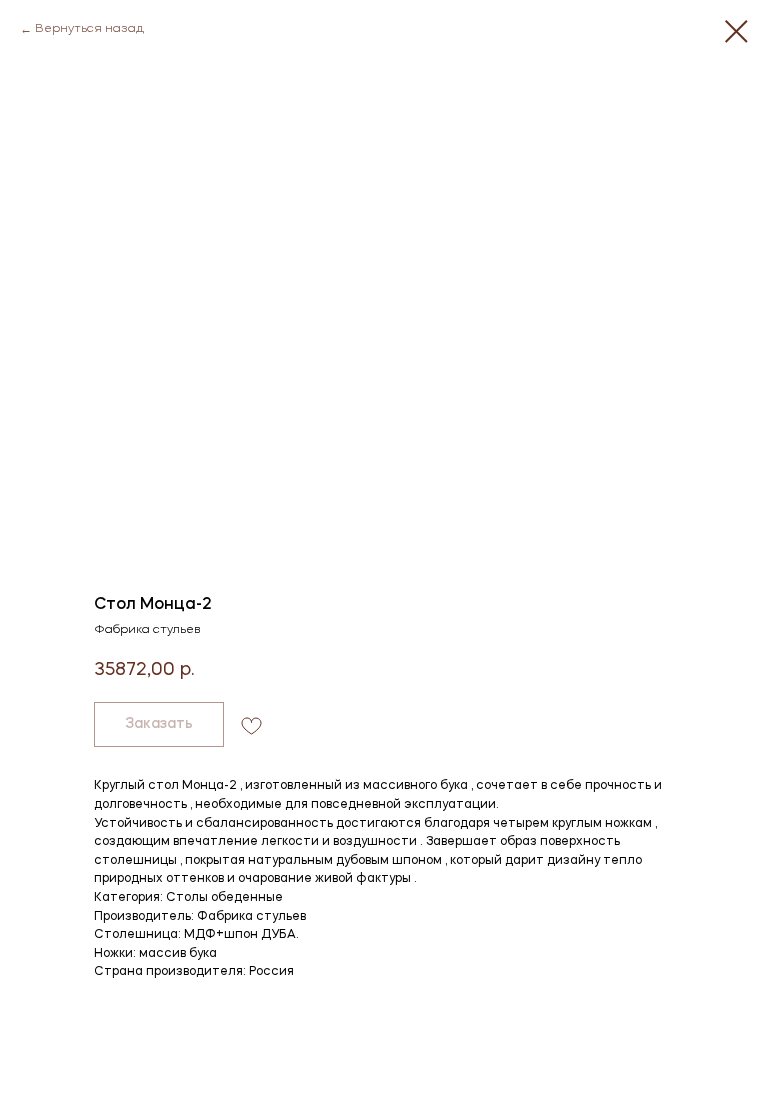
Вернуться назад (89, 29)
